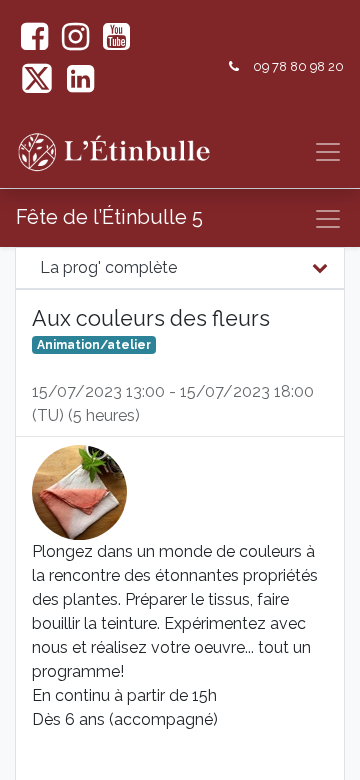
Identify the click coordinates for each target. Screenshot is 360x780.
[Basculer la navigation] (328, 219)
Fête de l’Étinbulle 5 (109, 217)
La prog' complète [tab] (108, 267)
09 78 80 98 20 (298, 66)
